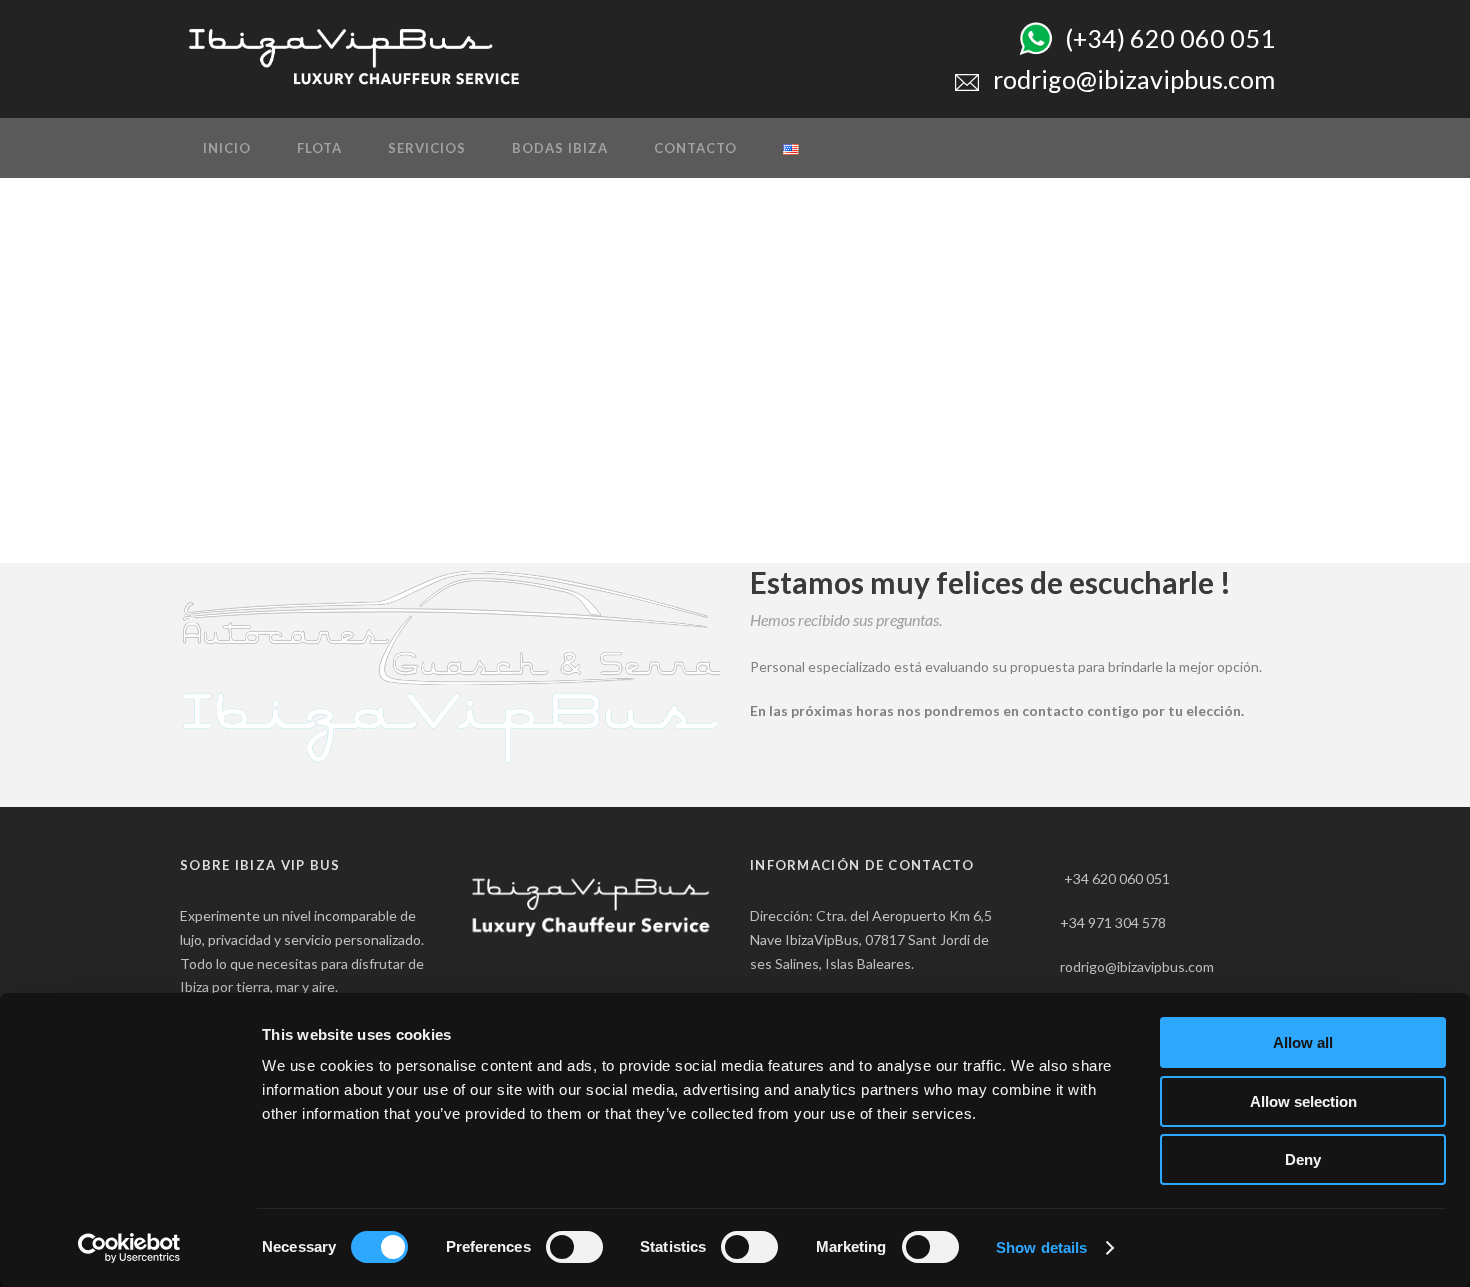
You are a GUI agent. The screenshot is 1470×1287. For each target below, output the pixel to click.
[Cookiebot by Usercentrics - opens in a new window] (129, 1248)
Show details (1041, 1247)
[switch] (574, 1247)
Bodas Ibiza (560, 148)
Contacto (695, 148)
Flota (319, 148)
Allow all (1303, 1042)
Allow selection (1303, 1101)
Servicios (427, 148)
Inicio (227, 148)
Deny (1303, 1159)
